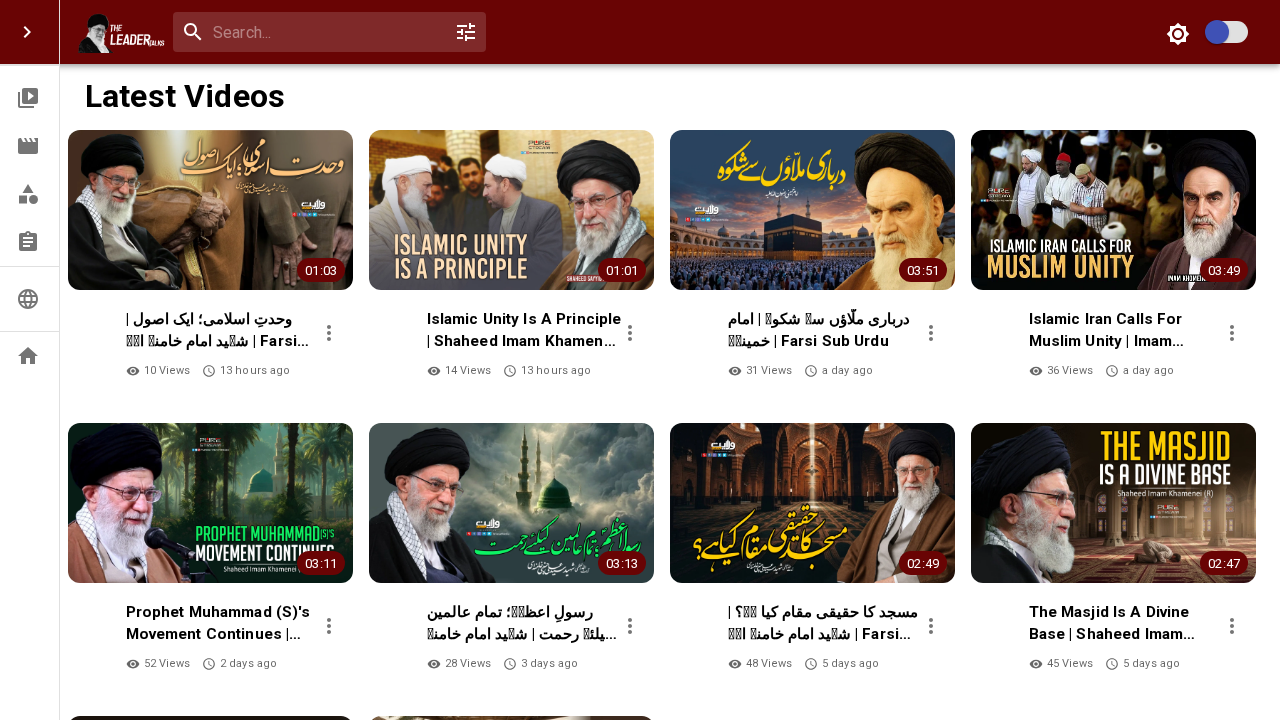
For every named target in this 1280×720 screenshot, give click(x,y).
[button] (29, 98)
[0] (466, 32)
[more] (329, 333)
